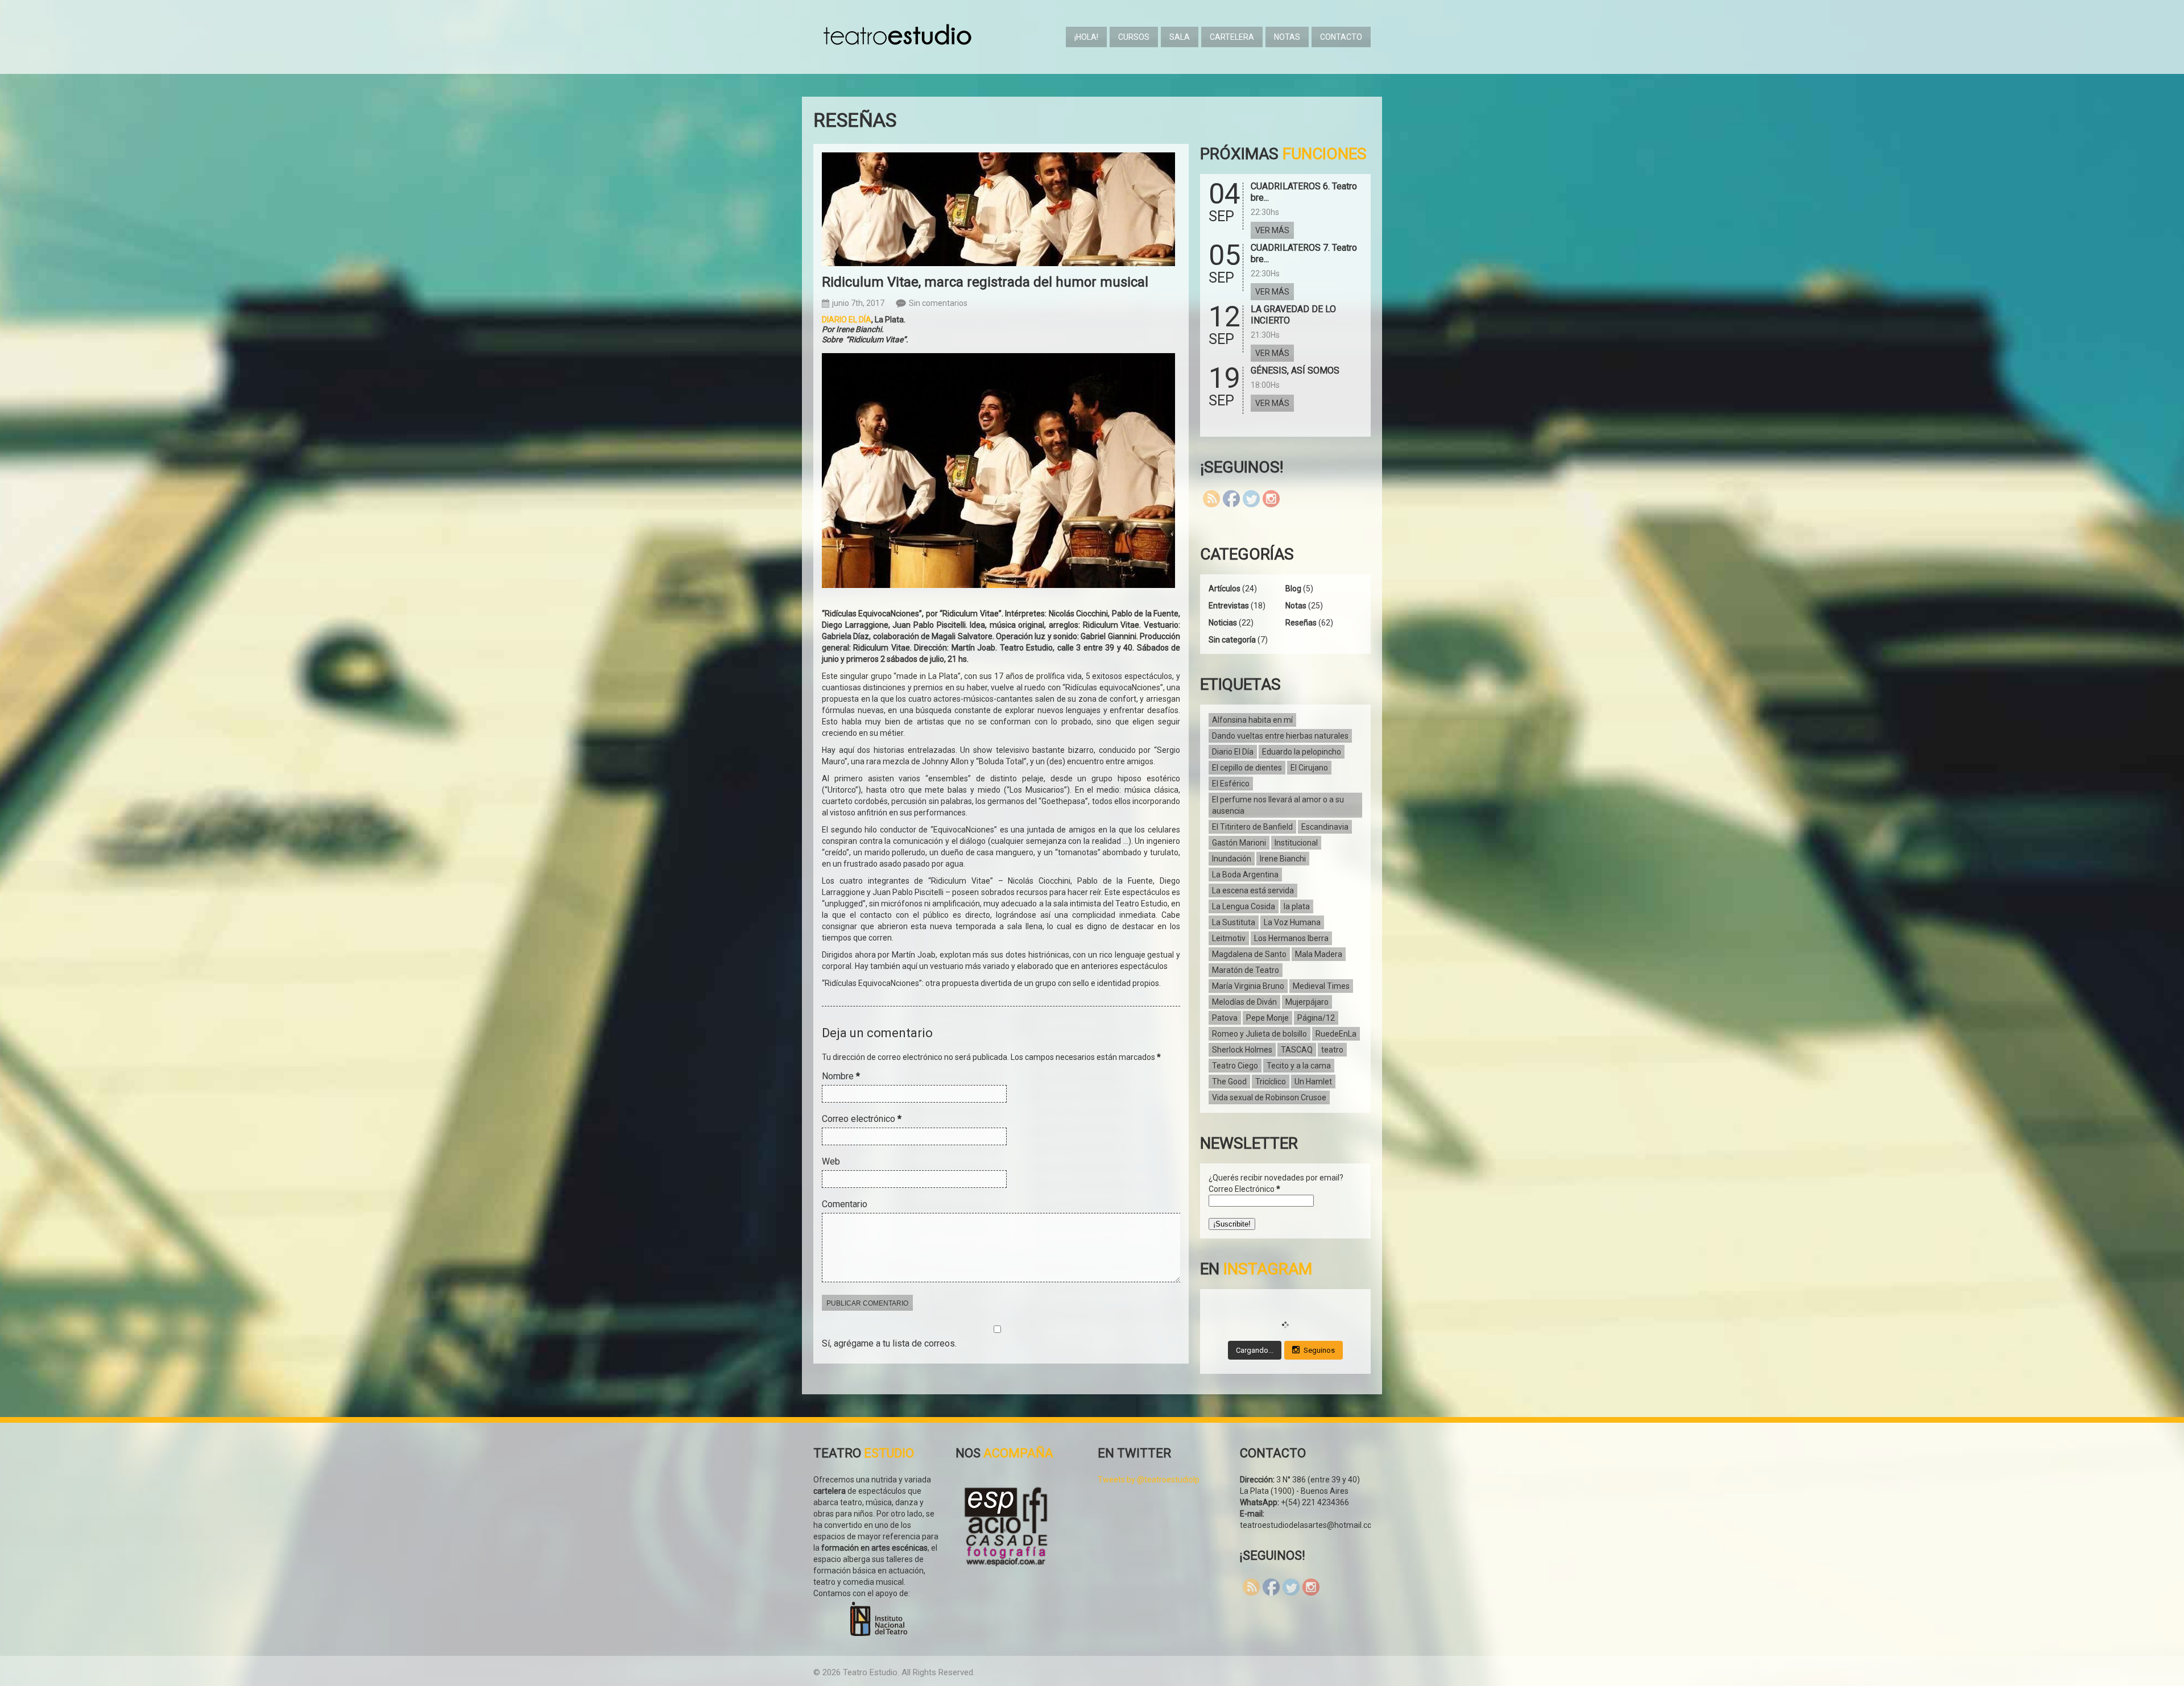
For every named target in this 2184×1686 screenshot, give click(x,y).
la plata (1297, 906)
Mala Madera (1319, 954)
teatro (1332, 1050)
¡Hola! (1086, 37)
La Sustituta (1234, 922)
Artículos (1225, 589)
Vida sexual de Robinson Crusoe (1269, 1097)
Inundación (1232, 859)
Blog (1293, 589)
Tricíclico (1271, 1082)
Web (831, 1161)
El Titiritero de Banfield (1252, 827)
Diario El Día (1233, 752)
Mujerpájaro (1307, 1002)
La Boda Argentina (1245, 875)
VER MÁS (1272, 230)
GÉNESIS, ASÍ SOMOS (1295, 370)
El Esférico (1231, 784)
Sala (1180, 37)
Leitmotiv (1229, 938)
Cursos (1134, 37)
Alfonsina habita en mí (1252, 720)
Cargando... (1255, 1350)
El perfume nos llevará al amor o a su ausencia (1278, 805)
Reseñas (1301, 623)
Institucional (1296, 843)
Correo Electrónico (1244, 1189)
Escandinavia (1325, 827)
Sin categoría (1232, 640)
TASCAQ (1297, 1050)
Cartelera (1232, 37)
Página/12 (1316, 1018)
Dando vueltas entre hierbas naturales (1280, 736)
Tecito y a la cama (1299, 1066)
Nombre (841, 1076)
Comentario (845, 1204)
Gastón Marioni (1239, 843)
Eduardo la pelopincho (1302, 752)
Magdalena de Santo (1249, 954)
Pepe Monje (1267, 1018)
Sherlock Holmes (1242, 1050)
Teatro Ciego (1235, 1066)
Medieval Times (1321, 986)
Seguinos (1319, 1350)
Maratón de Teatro (1246, 970)
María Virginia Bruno (1248, 986)
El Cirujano (1309, 768)
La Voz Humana (1292, 922)
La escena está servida (1253, 890)
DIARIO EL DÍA (847, 320)
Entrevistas (1229, 606)
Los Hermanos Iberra (1291, 938)
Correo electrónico (862, 1119)
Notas (1287, 37)
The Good (1229, 1082)
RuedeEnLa (1336, 1034)
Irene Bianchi (1283, 859)
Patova (1225, 1018)
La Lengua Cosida (1244, 906)
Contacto (1341, 37)
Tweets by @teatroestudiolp (1149, 1480)
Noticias (1223, 623)
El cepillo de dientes (1247, 768)
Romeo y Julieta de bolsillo (1259, 1034)
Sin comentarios (938, 303)
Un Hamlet (1313, 1082)
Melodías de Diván (1244, 1002)
